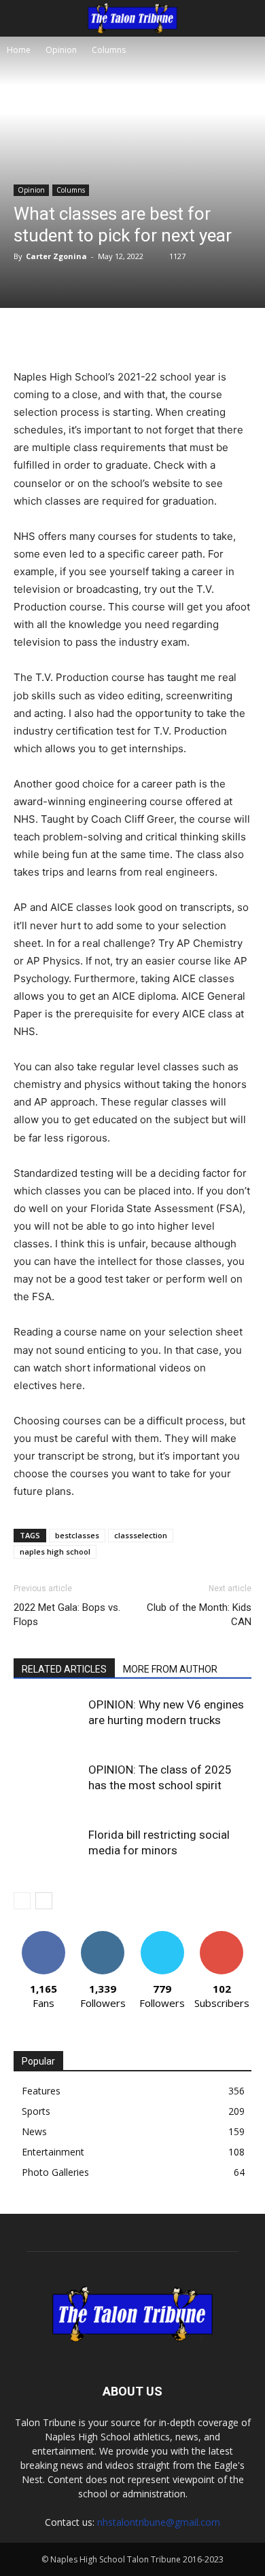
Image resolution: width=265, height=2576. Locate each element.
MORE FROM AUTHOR (170, 1669)
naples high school (55, 1552)
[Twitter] (101, 336)
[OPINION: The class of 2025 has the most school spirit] (48, 1785)
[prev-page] (22, 1901)
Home (19, 50)
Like (43, 1936)
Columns (109, 50)
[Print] (226, 336)
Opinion (61, 50)
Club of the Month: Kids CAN (199, 1615)
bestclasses (77, 1535)
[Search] (246, 18)
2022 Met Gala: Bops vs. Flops (67, 1615)
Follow (103, 1936)
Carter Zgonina (56, 256)
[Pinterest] (132, 336)
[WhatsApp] (164, 336)
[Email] (195, 336)
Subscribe (222, 1936)
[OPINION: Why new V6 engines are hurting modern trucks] (48, 1720)
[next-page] (44, 1901)
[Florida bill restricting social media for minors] (48, 1851)
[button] (23, 18)
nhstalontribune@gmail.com (159, 2522)
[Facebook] (70, 336)
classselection (141, 1535)
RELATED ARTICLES (64, 1669)
